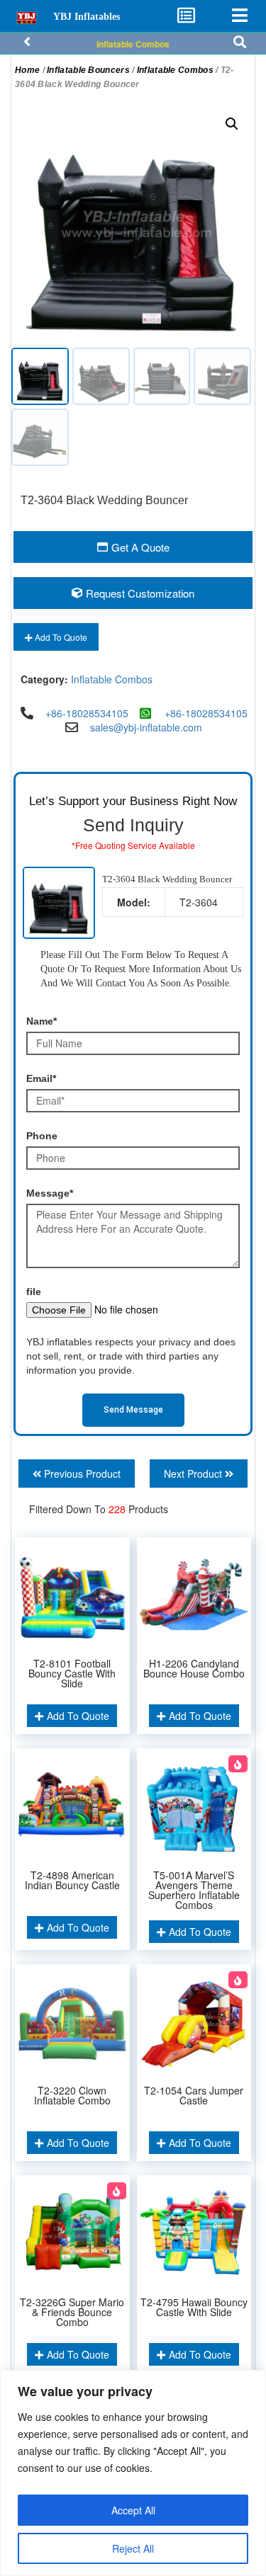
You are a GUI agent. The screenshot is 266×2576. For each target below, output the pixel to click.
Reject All (133, 2548)
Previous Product (81, 1474)
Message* (50, 1193)
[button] (232, 124)
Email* (41, 1078)
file (34, 1292)
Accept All (133, 2510)
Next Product (194, 1474)
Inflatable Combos (133, 44)
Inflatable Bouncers (88, 70)
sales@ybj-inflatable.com (146, 727)
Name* (41, 1021)
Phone (42, 1136)
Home (27, 70)
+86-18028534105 (87, 713)
